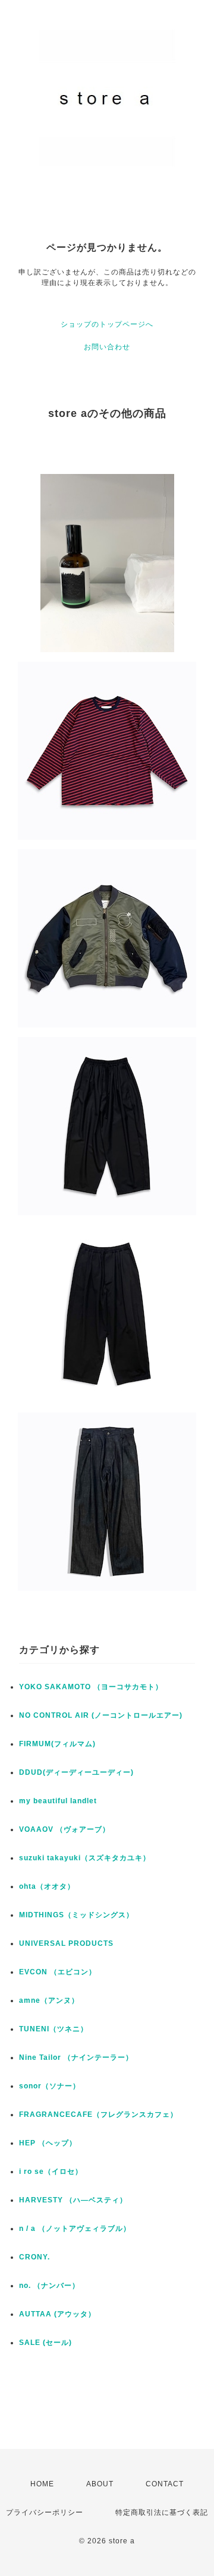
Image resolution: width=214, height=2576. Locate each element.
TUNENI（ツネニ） (53, 2029)
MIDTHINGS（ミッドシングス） (76, 1915)
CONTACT (165, 2484)
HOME (42, 2484)
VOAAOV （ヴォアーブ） (64, 1829)
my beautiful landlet (58, 1801)
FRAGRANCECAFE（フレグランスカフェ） (98, 2114)
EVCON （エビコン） (58, 1972)
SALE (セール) (45, 2343)
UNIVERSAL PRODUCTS (66, 1943)
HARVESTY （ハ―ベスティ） (73, 2200)
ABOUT (100, 2484)
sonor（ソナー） (50, 2086)
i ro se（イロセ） (51, 2172)
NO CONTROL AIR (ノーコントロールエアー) (101, 1715)
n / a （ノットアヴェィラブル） (75, 2229)
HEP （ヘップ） (48, 2143)
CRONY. (34, 2257)
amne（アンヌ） (49, 2000)
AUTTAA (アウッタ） (57, 2314)
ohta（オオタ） (47, 1886)
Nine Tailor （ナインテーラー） (76, 2057)
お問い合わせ (107, 347)
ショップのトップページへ (107, 324)
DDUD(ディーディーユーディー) (76, 1772)
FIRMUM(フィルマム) (57, 1744)
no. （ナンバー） (49, 2286)
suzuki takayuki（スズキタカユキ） (85, 1858)
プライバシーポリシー (45, 2512)
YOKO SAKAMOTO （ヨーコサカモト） (91, 1687)
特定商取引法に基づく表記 (162, 2512)
